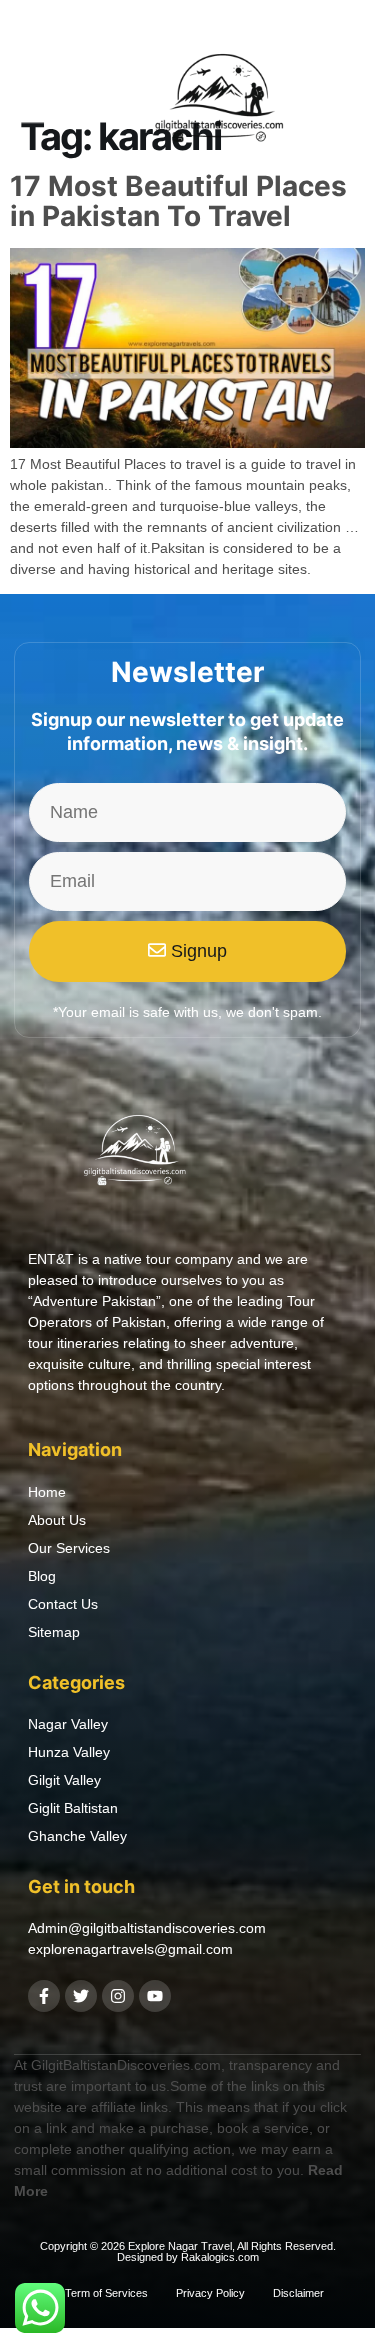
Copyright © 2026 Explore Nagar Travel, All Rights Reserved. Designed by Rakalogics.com (188, 2251)
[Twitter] (81, 1996)
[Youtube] (155, 1996)
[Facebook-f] (44, 1996)
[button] (38, 103)
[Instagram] (118, 1996)
